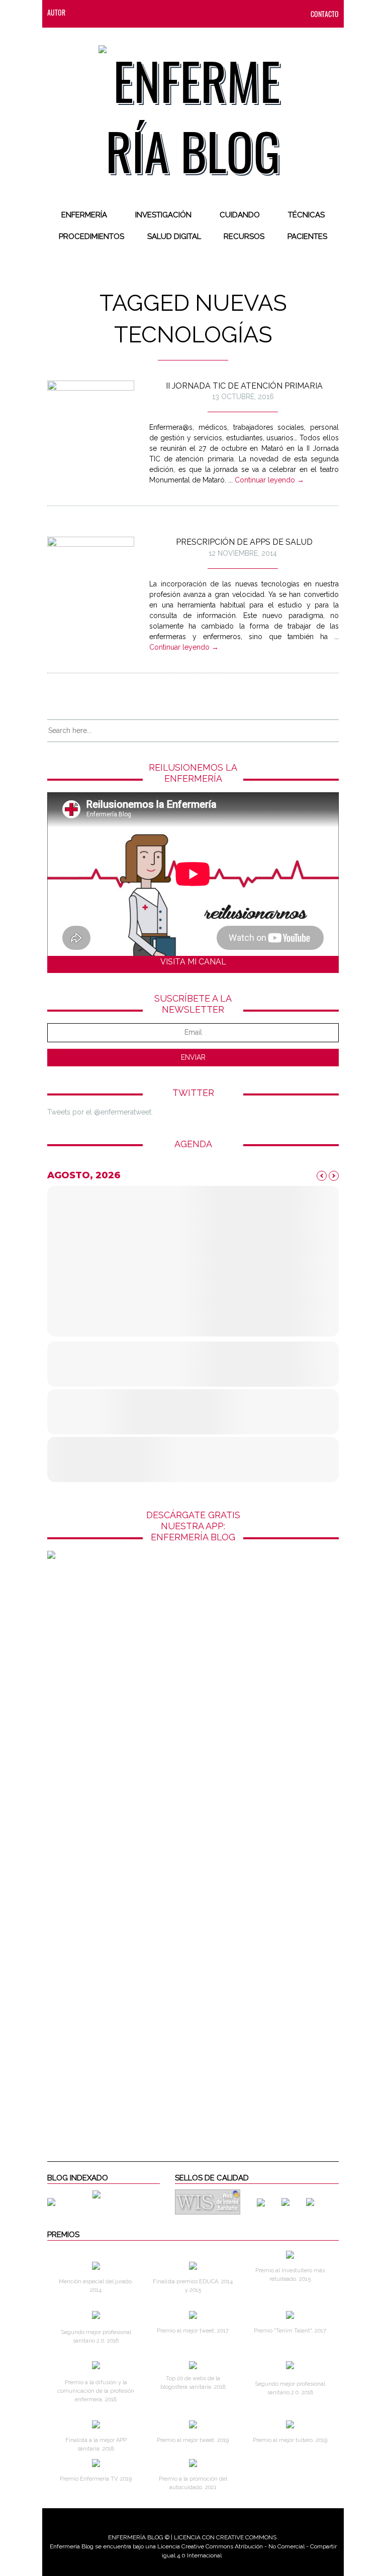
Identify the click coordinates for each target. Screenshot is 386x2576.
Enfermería (84, 215)
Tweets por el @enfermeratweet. (100, 1112)
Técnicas (306, 215)
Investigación (163, 215)
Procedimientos (91, 236)
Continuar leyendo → (269, 480)
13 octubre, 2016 (243, 397)
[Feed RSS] (83, 12)
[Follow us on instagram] (143, 12)
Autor (56, 12)
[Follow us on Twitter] (123, 12)
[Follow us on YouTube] (180, 12)
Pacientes (307, 236)
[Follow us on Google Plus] (163, 12)
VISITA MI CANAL (193, 962)
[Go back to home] (193, 107)
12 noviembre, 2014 (243, 553)
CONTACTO (325, 14)
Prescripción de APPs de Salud (244, 542)
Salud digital (174, 236)
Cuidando (240, 215)
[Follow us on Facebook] (103, 12)
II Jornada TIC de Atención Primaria (244, 386)
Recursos (244, 236)
